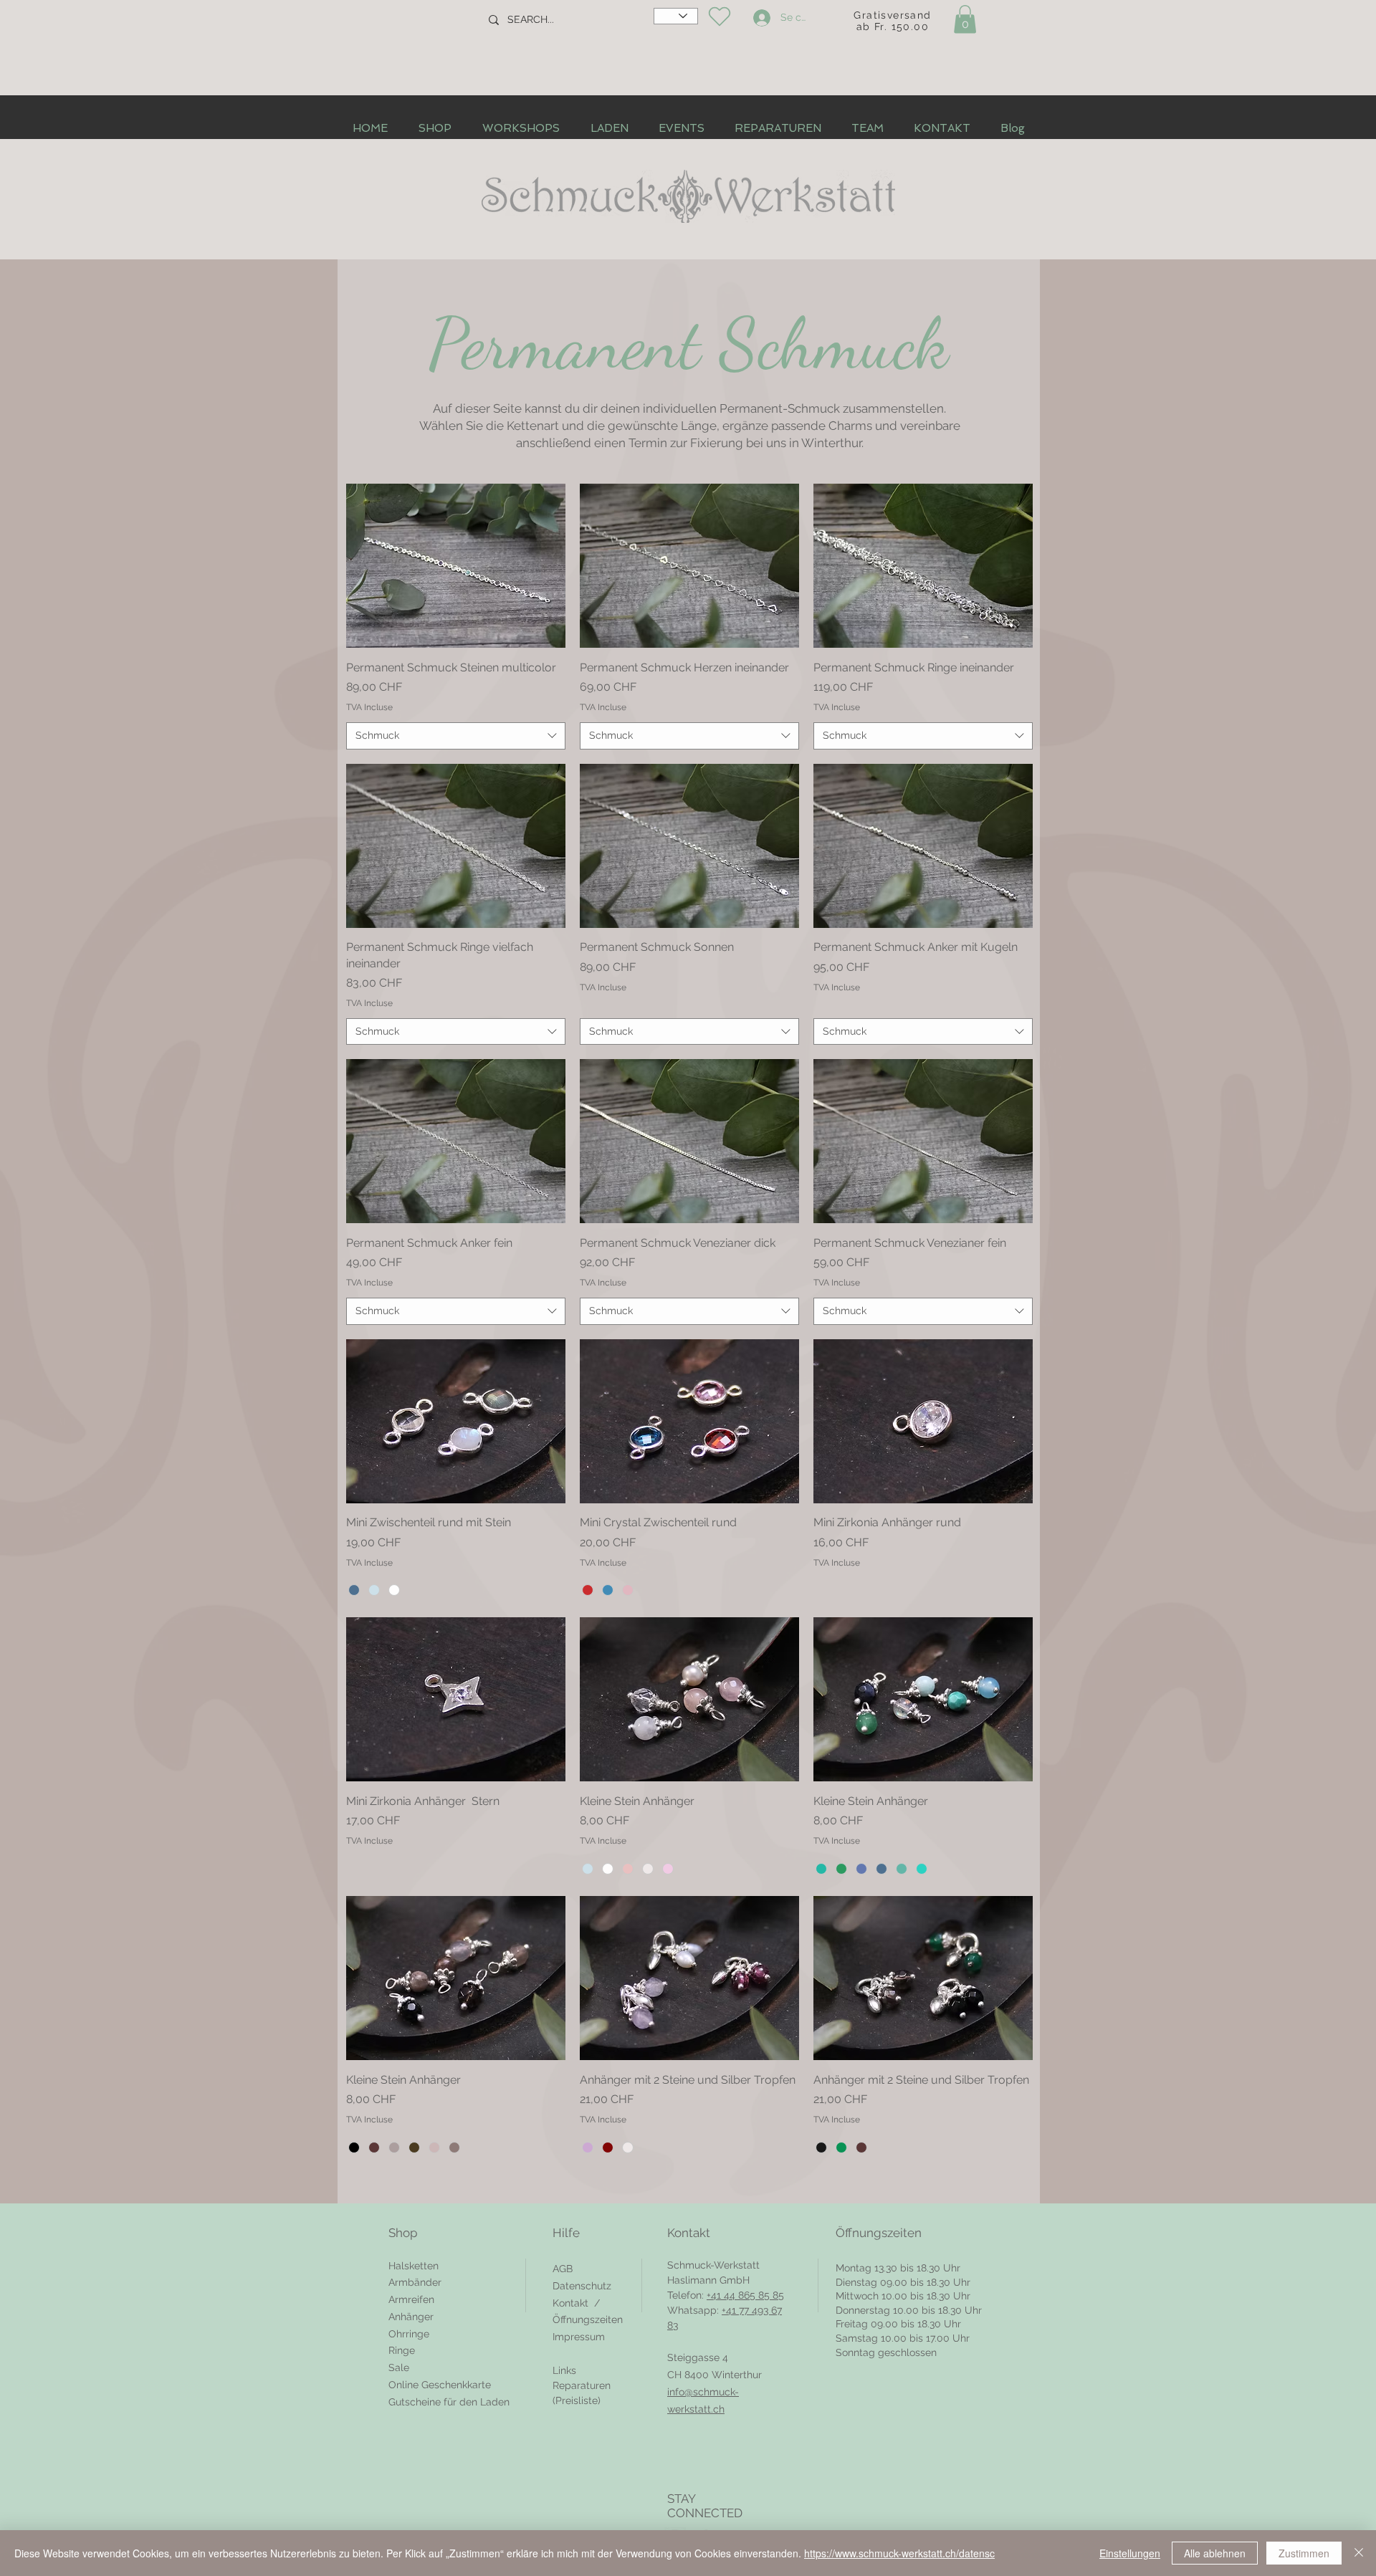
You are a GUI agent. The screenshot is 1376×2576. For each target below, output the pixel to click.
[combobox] (456, 736)
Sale (399, 2367)
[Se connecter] (760, 18)
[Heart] (719, 16)
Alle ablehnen (1215, 2553)
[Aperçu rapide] (456, 566)
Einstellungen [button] (1130, 2553)
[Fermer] (1359, 2553)
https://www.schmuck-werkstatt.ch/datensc (899, 2553)
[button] (965, 19)
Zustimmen (1304, 2553)
